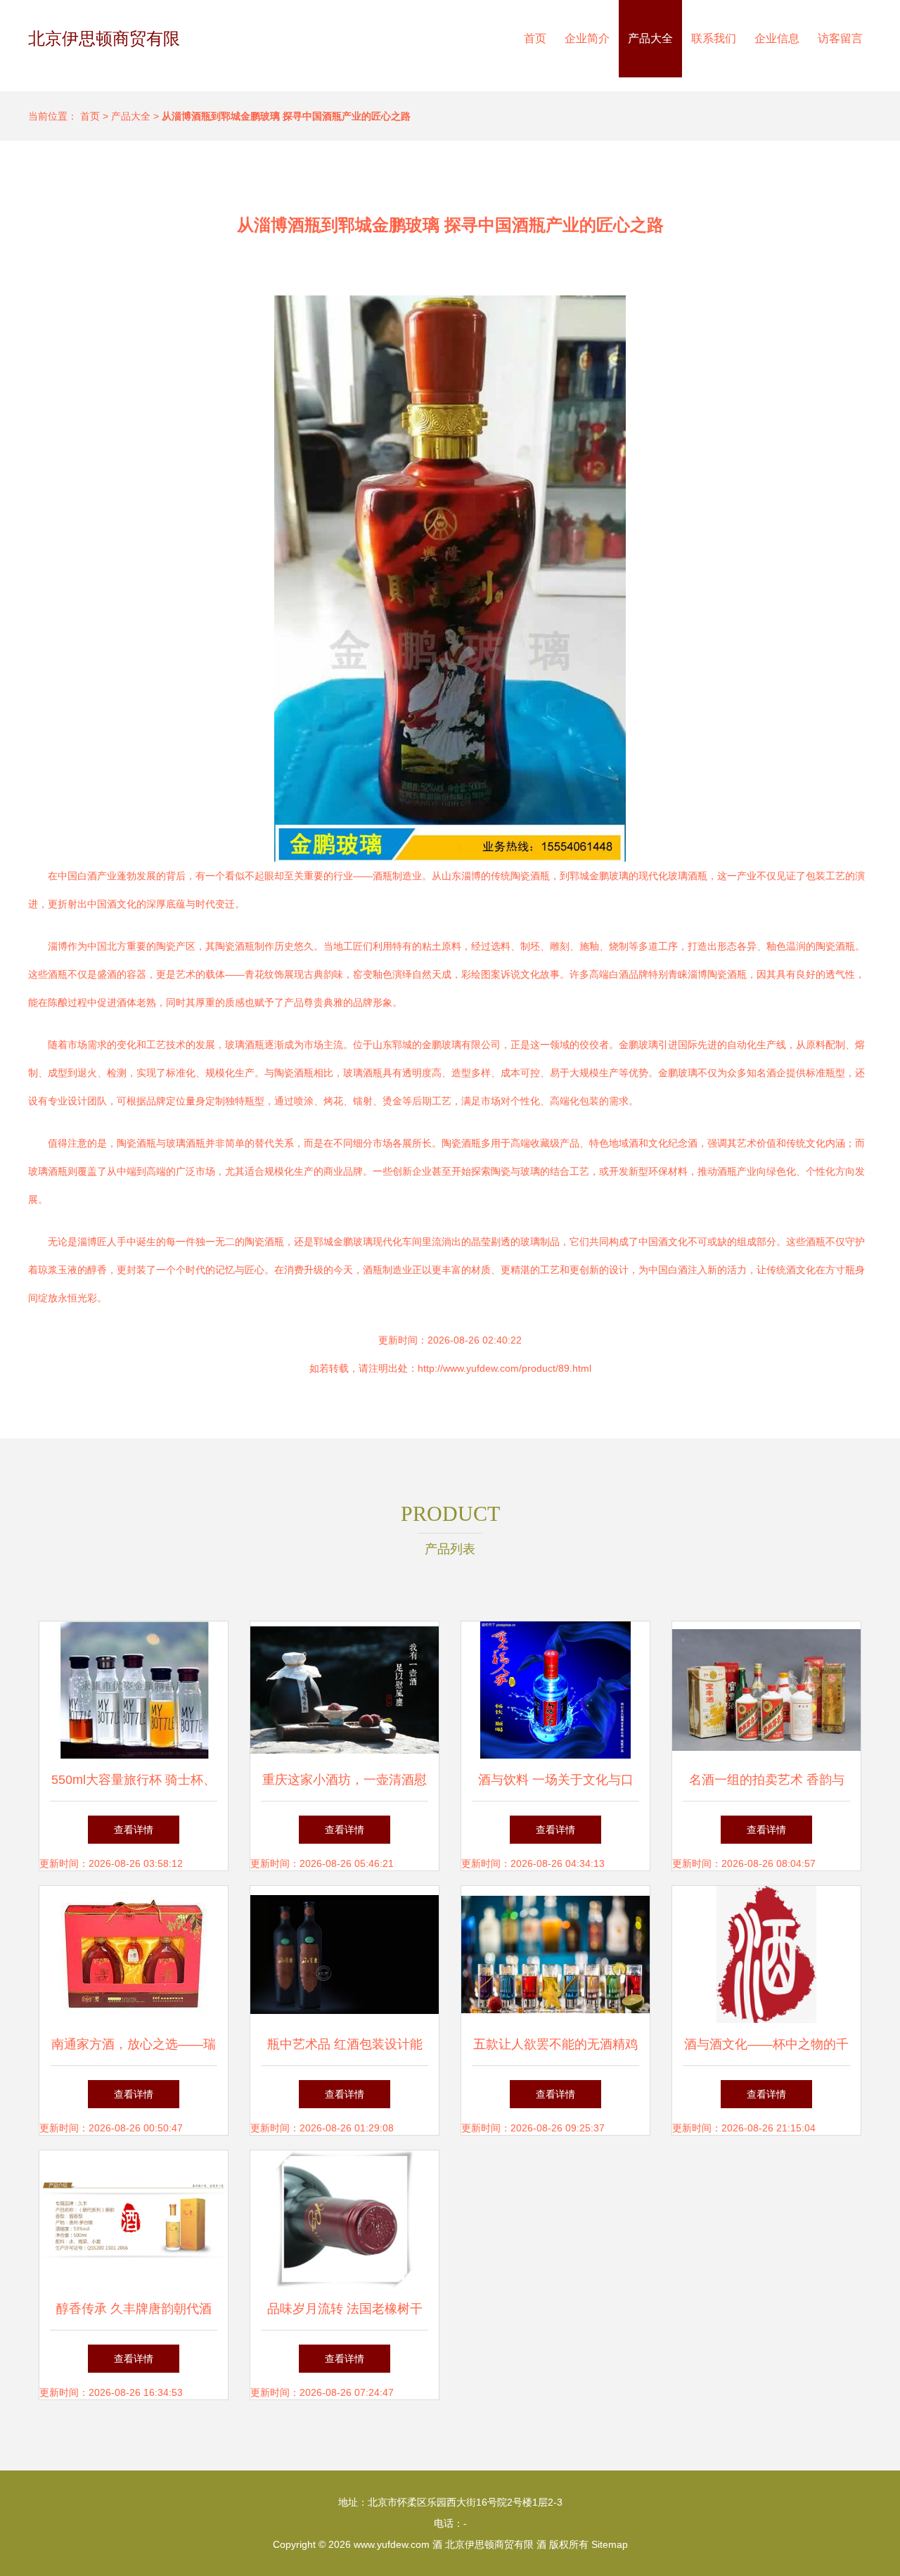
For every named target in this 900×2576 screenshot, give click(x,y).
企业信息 (777, 38)
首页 (535, 38)
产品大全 (650, 38)
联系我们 (714, 38)
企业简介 (587, 38)
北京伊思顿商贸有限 (104, 38)
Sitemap (610, 2544)
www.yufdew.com (392, 2544)
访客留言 (840, 38)
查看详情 (134, 1830)
